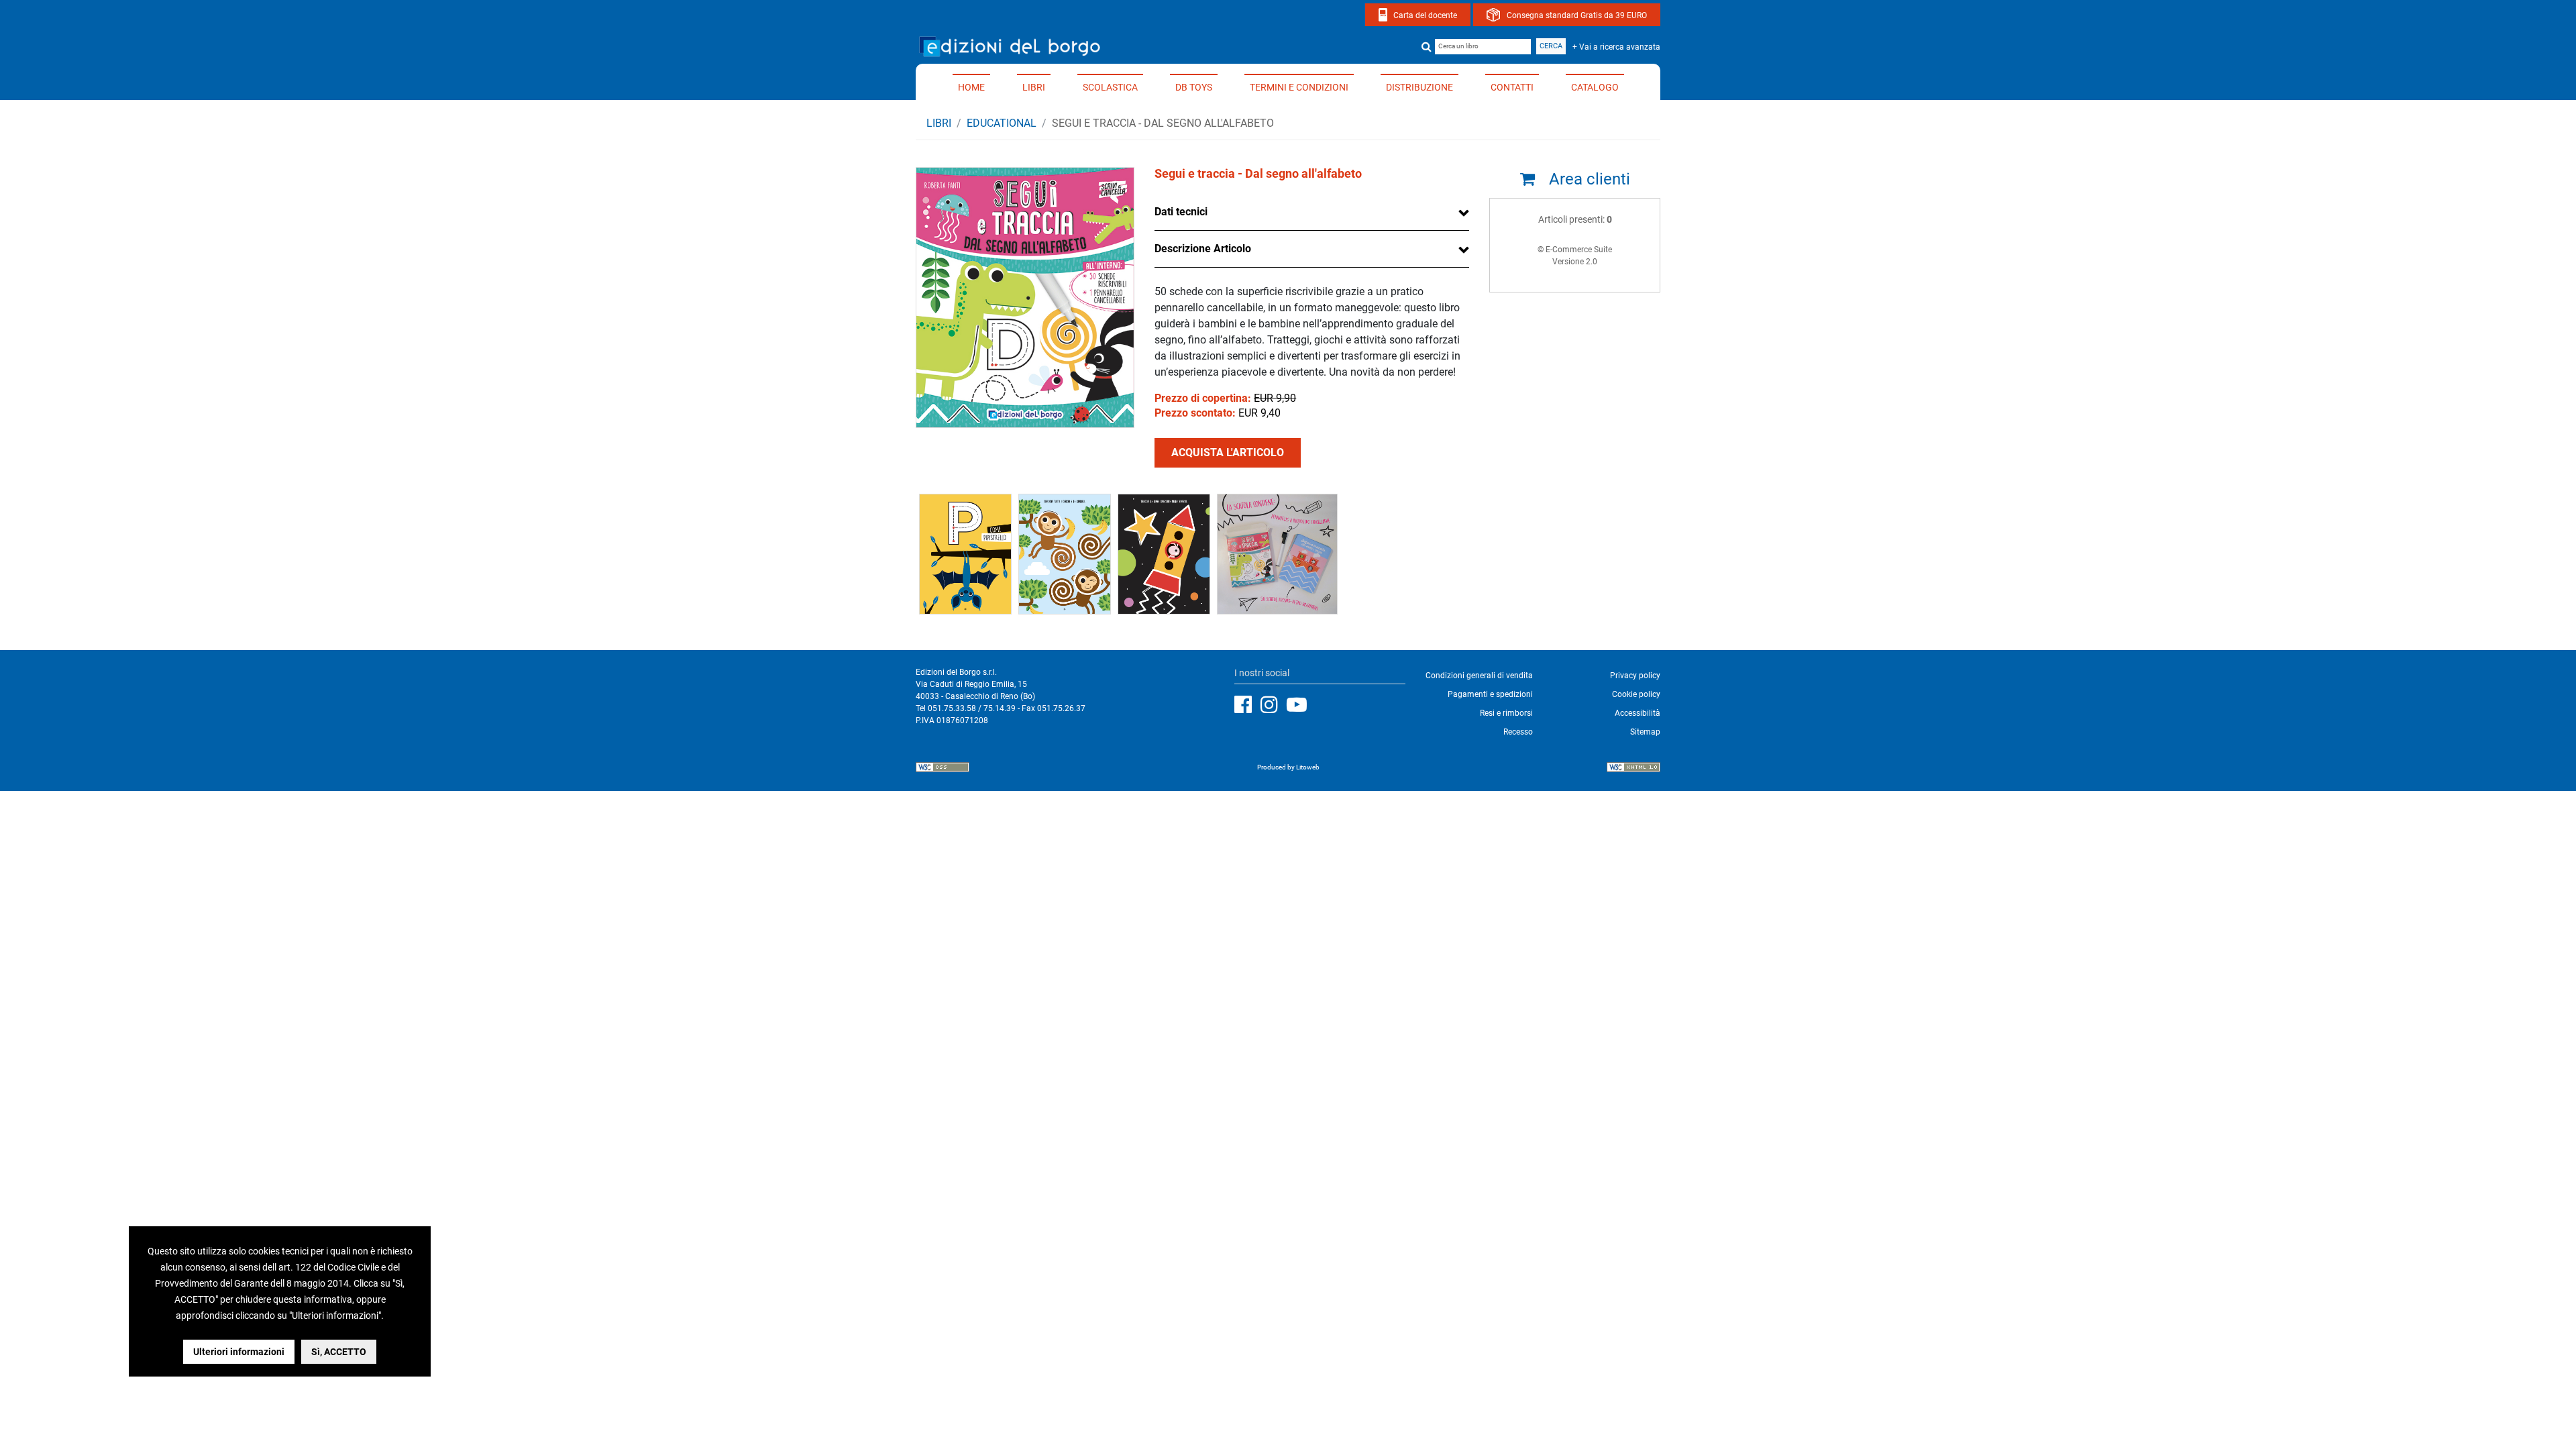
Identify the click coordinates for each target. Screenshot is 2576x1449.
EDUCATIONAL (1002, 123)
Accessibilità (1638, 713)
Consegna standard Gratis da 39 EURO (1577, 15)
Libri (1034, 87)
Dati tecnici (1181, 212)
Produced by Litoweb (1288, 767)
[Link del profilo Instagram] (1273, 705)
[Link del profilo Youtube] (1300, 705)
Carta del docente (1425, 15)
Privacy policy (1635, 676)
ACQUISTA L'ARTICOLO (1228, 452)
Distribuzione (1419, 87)
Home (971, 87)
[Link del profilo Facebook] (1246, 705)
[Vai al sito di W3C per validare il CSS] (943, 769)
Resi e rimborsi (1506, 713)
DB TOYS (1194, 87)
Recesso (1518, 732)
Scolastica (1110, 87)
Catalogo (1595, 87)
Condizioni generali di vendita (1479, 676)
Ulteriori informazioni (239, 1352)
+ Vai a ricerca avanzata (1616, 47)
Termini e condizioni (1299, 87)
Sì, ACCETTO (339, 1352)
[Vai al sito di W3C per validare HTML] (1633, 769)
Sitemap (1645, 732)
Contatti (1512, 87)
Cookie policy (1636, 694)
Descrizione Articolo (1203, 249)
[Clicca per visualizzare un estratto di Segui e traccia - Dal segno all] (965, 553)
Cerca (1551, 46)
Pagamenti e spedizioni (1490, 694)
